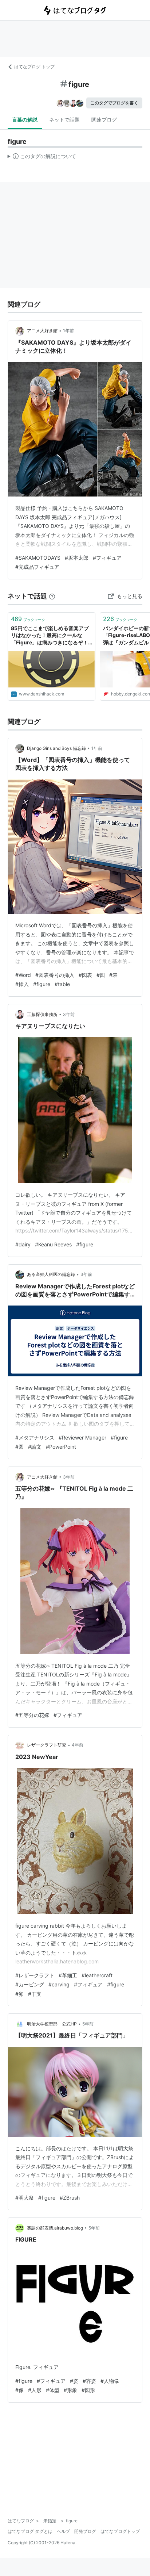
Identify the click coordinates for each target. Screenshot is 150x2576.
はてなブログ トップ (34, 67)
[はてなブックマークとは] (52, 596)
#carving (59, 1984)
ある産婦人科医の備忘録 (51, 1274)
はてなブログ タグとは (30, 2531)
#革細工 (68, 1975)
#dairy (23, 1244)
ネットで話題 (64, 120)
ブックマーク (28, 619)
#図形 (88, 2390)
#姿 (74, 2381)
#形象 (70, 2390)
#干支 (35, 1994)
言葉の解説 (25, 120)
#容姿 (89, 2381)
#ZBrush (70, 2198)
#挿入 (22, 984)
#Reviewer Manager (82, 1437)
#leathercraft (97, 1975)
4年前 (78, 1745)
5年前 (88, 2024)
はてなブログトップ (120, 2531)
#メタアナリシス (35, 1437)
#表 (113, 975)
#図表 (85, 975)
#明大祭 (25, 2198)
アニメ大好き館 (42, 331)
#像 (19, 2390)
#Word (23, 975)
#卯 (19, 1994)
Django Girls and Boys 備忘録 (56, 748)
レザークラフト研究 (47, 1745)
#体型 (53, 2390)
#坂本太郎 (77, 558)
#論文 (35, 1447)
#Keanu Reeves (53, 1244)
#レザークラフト (35, 1975)
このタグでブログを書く (114, 103)
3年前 (69, 1014)
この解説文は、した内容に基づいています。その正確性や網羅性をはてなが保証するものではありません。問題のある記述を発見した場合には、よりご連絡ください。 (42, 158)
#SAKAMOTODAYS (38, 558)
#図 (101, 975)
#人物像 (110, 2381)
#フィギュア (107, 558)
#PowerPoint (61, 1447)
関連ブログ (104, 120)
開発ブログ (85, 2531)
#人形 (35, 2390)
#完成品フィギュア (37, 567)
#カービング (30, 1984)
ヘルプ (63, 2531)
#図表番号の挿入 (55, 975)
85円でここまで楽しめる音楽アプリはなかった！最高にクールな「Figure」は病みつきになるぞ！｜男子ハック (50, 636)
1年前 (68, 331)
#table (62, 984)
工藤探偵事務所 (42, 1014)
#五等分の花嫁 (32, 1715)
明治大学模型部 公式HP (52, 2024)
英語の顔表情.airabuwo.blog (55, 2228)
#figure (42, 984)
